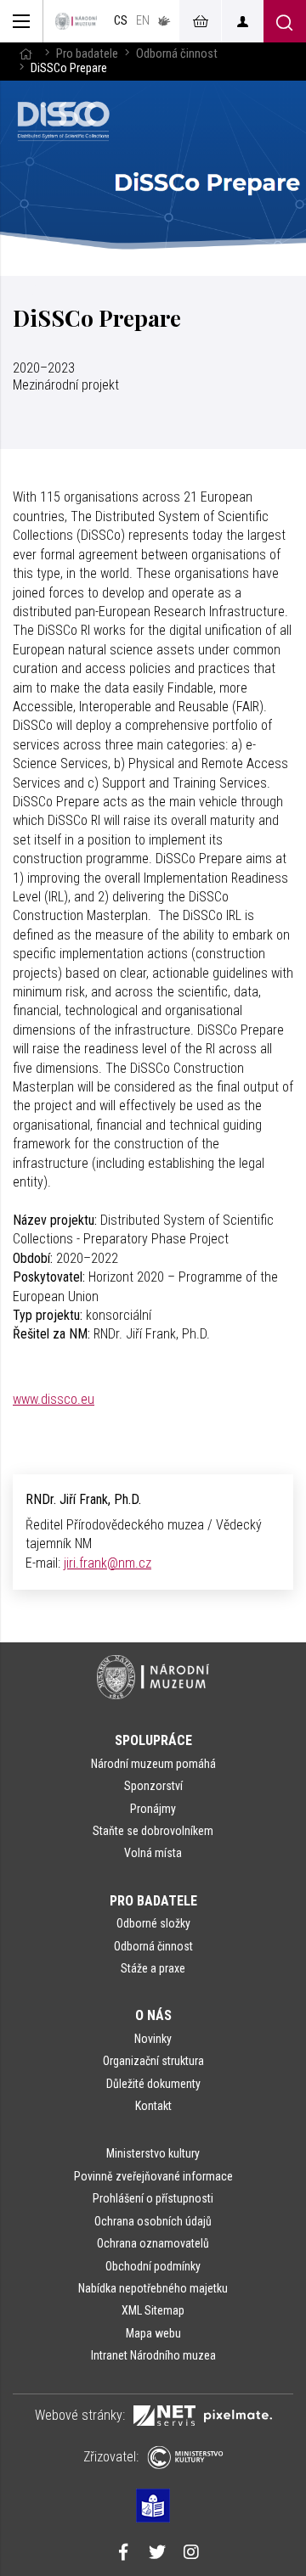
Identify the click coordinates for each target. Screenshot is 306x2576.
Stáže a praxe (153, 1968)
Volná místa (153, 1853)
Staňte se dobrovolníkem (153, 1831)
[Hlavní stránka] (25, 54)
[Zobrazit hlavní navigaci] (22, 21)
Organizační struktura (153, 2061)
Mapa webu (153, 2333)
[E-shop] (200, 21)
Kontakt (153, 2106)
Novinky (153, 2039)
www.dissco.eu (54, 1399)
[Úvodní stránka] (76, 21)
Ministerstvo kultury (153, 2153)
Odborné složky (153, 1923)
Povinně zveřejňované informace (153, 2176)
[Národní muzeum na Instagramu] (191, 2554)
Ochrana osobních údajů (153, 2221)
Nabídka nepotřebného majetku (153, 2288)
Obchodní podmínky (153, 2266)
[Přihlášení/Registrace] (242, 21)
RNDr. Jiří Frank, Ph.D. (83, 1499)
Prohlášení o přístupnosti (153, 2198)
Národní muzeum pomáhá (153, 1764)
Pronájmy (153, 1809)
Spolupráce (153, 1740)
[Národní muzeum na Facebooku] (123, 2554)
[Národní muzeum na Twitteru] (157, 2554)
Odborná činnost (177, 54)
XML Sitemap (153, 2310)
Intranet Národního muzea (153, 2355)
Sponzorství (153, 1786)
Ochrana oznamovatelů (153, 2243)
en (143, 21)
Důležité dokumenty (153, 2084)
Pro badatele (87, 54)
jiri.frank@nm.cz (108, 1563)
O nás (153, 2015)
